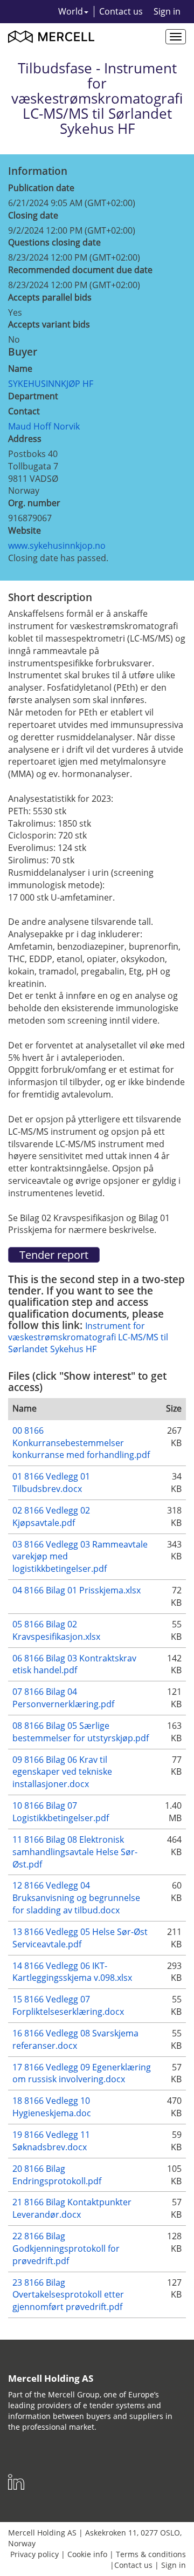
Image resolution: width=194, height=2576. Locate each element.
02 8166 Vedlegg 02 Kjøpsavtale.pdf (51, 1517)
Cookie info (87, 2554)
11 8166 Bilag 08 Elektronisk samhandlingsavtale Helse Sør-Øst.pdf (75, 1852)
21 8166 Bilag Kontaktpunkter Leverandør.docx (72, 2208)
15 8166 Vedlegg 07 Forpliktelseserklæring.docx (68, 2005)
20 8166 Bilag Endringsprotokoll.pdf (57, 2175)
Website (25, 530)
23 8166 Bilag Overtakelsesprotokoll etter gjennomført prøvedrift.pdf (68, 2295)
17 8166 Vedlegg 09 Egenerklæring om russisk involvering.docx (82, 2073)
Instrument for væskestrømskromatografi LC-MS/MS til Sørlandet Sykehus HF (88, 1337)
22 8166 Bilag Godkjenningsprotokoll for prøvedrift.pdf (66, 2248)
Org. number (34, 503)
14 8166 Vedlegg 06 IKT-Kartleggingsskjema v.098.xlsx (72, 1972)
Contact (24, 411)
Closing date (33, 215)
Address (25, 439)
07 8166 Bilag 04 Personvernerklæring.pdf (63, 1698)
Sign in (167, 11)
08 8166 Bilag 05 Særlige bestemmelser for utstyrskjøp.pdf (81, 1732)
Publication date (41, 188)
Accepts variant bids (49, 324)
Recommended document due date (80, 270)
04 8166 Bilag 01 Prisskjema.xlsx (77, 1590)
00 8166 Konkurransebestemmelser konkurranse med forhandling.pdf (81, 1443)
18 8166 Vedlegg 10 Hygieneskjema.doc (52, 2107)
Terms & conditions (151, 2554)
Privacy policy (34, 2554)
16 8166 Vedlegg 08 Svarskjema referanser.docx (75, 2039)
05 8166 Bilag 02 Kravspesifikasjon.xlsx (56, 1630)
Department (33, 396)
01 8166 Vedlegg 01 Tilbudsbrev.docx (51, 1483)
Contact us (121, 11)
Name (20, 369)
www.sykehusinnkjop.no (57, 546)
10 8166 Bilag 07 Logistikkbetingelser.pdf (61, 1812)
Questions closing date (54, 242)
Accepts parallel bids (50, 297)
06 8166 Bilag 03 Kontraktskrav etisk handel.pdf (74, 1664)
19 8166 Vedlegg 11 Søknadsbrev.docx (51, 2141)
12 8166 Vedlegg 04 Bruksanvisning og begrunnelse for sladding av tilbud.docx (76, 1898)
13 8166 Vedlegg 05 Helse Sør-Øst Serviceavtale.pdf (80, 1938)
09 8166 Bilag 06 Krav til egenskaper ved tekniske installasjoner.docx (62, 1772)
